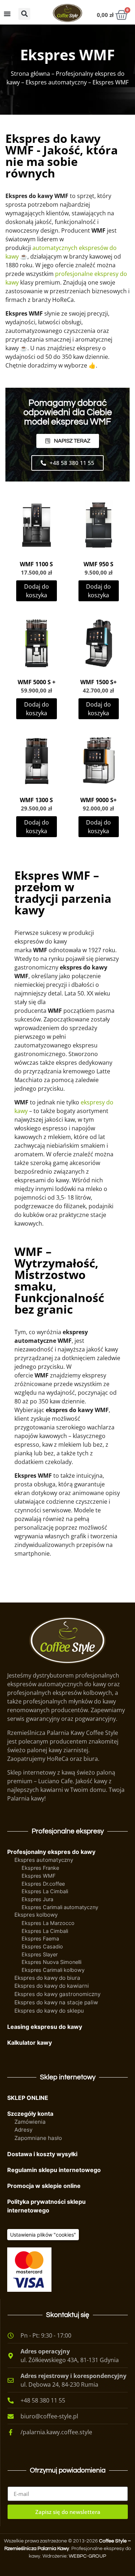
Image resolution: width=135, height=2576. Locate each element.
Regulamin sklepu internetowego (54, 2170)
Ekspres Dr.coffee (43, 1884)
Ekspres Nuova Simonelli (51, 1962)
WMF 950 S (98, 564)
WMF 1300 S (36, 800)
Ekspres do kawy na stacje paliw (56, 2002)
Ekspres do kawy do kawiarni (52, 1986)
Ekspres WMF (39, 1876)
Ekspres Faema (40, 1938)
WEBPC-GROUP (87, 2556)
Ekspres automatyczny (56, 82)
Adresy (23, 2130)
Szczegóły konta (30, 2114)
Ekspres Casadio (42, 1946)
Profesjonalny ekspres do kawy (51, 1852)
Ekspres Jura (37, 1899)
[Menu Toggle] (7, 14)
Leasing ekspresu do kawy (45, 2027)
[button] (24, 14)
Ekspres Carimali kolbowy (53, 1970)
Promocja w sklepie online (44, 2186)
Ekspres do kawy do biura (47, 1978)
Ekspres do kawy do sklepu (49, 2011)
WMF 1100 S (36, 564)
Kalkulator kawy (30, 2043)
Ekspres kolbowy (36, 1915)
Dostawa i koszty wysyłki (42, 2154)
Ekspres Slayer (40, 1954)
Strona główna (30, 74)
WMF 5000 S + (37, 682)
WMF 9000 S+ (98, 800)
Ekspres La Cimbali (45, 1891)
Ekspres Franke (40, 1868)
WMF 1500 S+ (98, 682)
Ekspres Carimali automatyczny (60, 1907)
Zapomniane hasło (38, 2138)
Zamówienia (30, 2122)
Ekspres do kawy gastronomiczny (57, 1994)
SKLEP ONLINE (28, 2098)
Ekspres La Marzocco (48, 1923)
